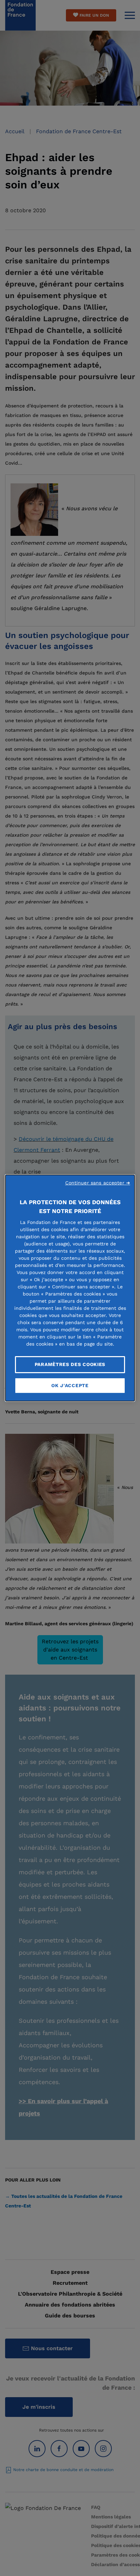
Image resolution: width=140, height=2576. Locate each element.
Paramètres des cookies (70, 1364)
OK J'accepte (70, 1385)
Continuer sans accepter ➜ (98, 1183)
